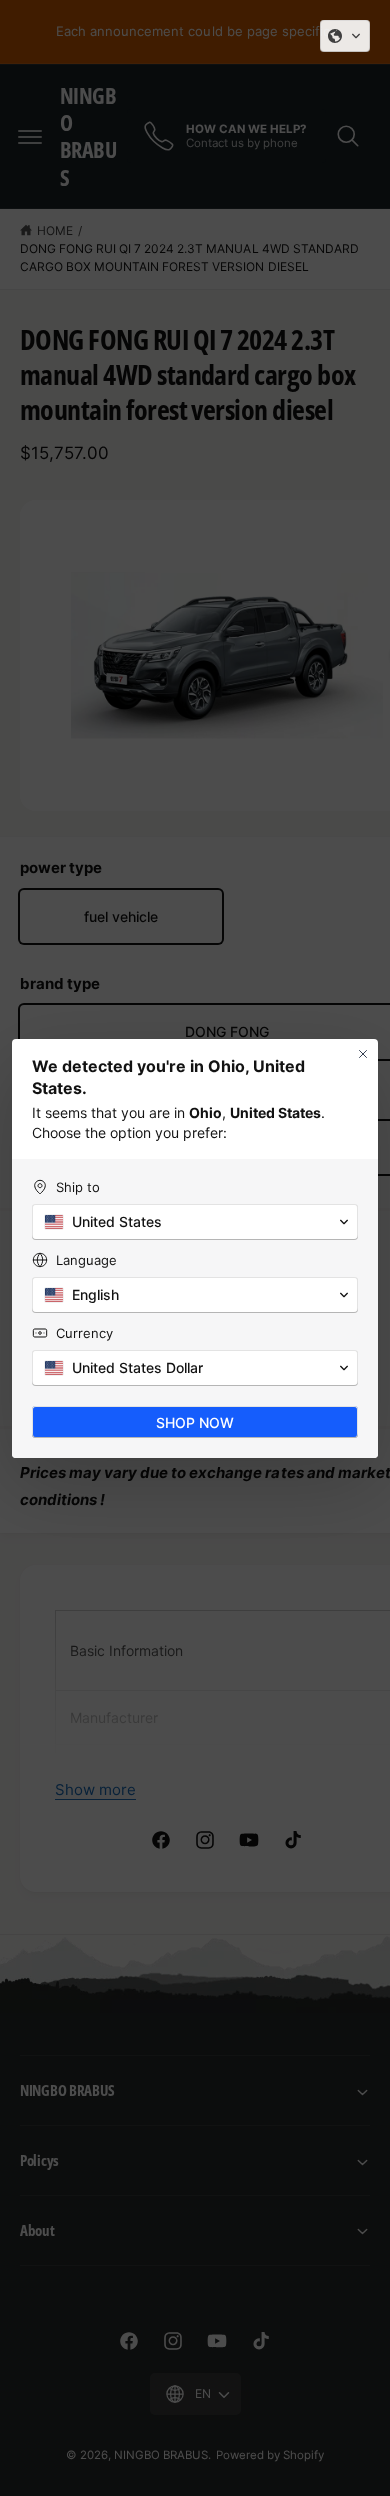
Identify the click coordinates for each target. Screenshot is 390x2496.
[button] (345, 36)
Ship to (78, 1187)
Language (86, 1260)
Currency (84, 1333)
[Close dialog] (363, 1054)
